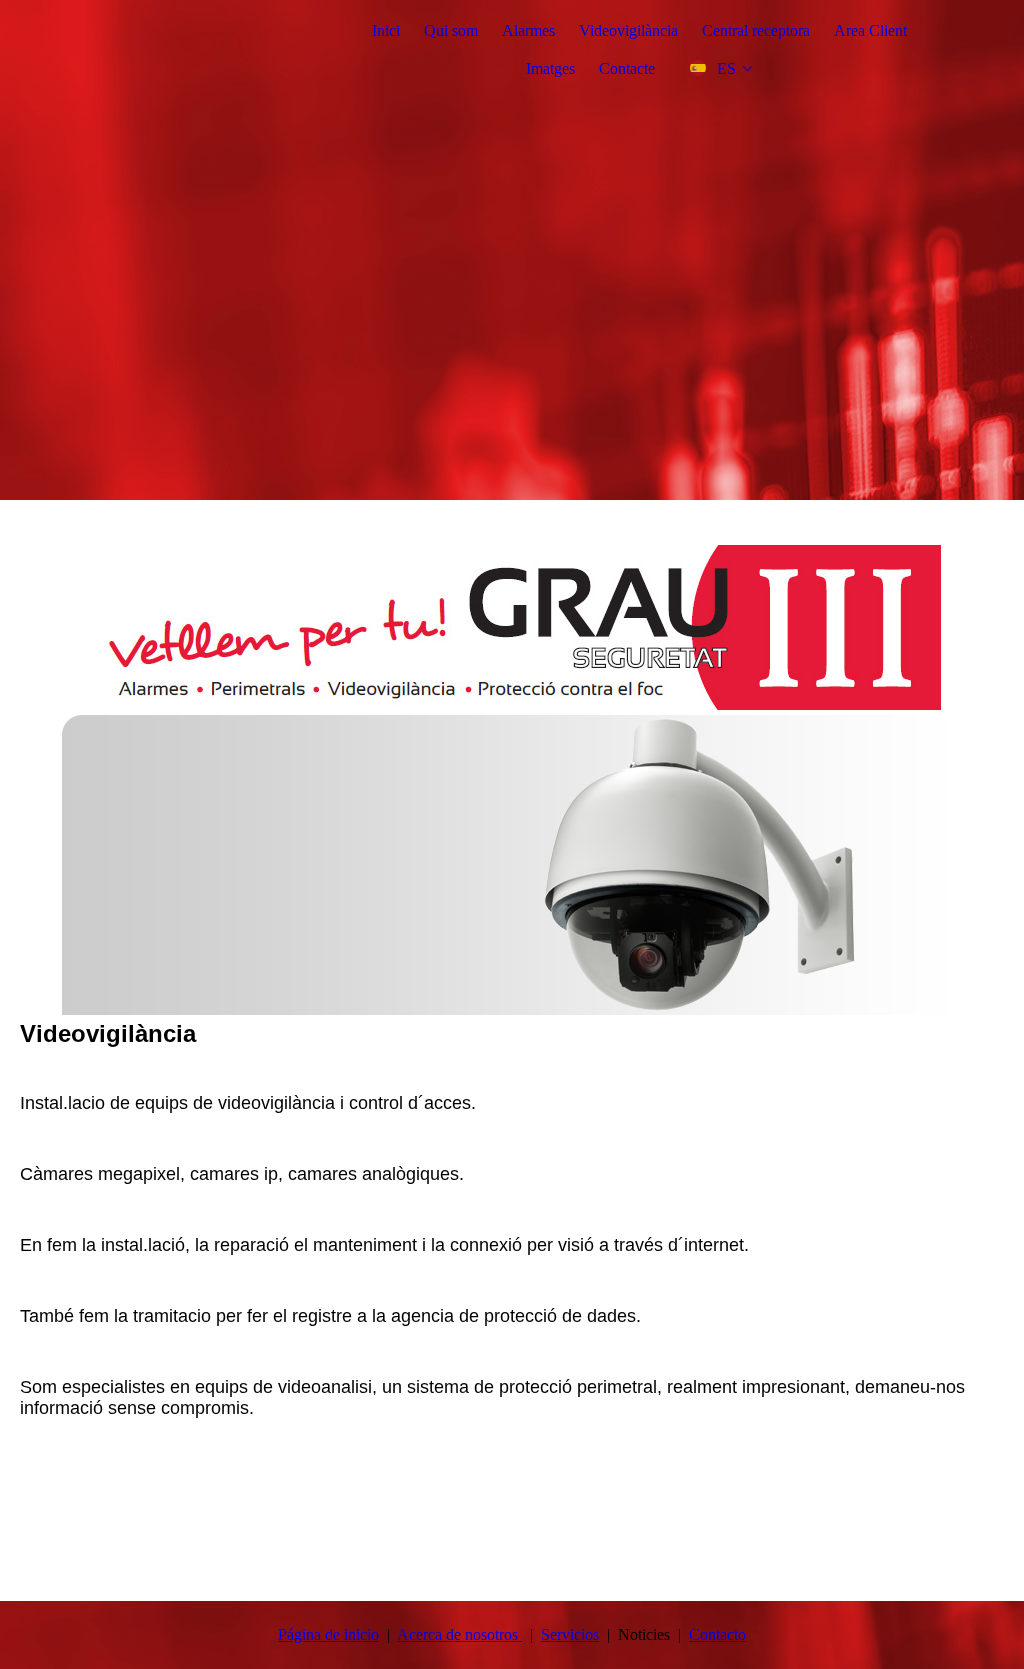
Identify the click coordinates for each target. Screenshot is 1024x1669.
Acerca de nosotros (459, 1634)
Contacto (717, 1634)
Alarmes (528, 30)
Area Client (870, 30)
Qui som (451, 30)
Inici (386, 30)
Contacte (627, 68)
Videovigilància (628, 30)
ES (726, 68)
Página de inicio (328, 1634)
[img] (512, 250)
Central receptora (756, 30)
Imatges (550, 68)
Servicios (570, 1634)
